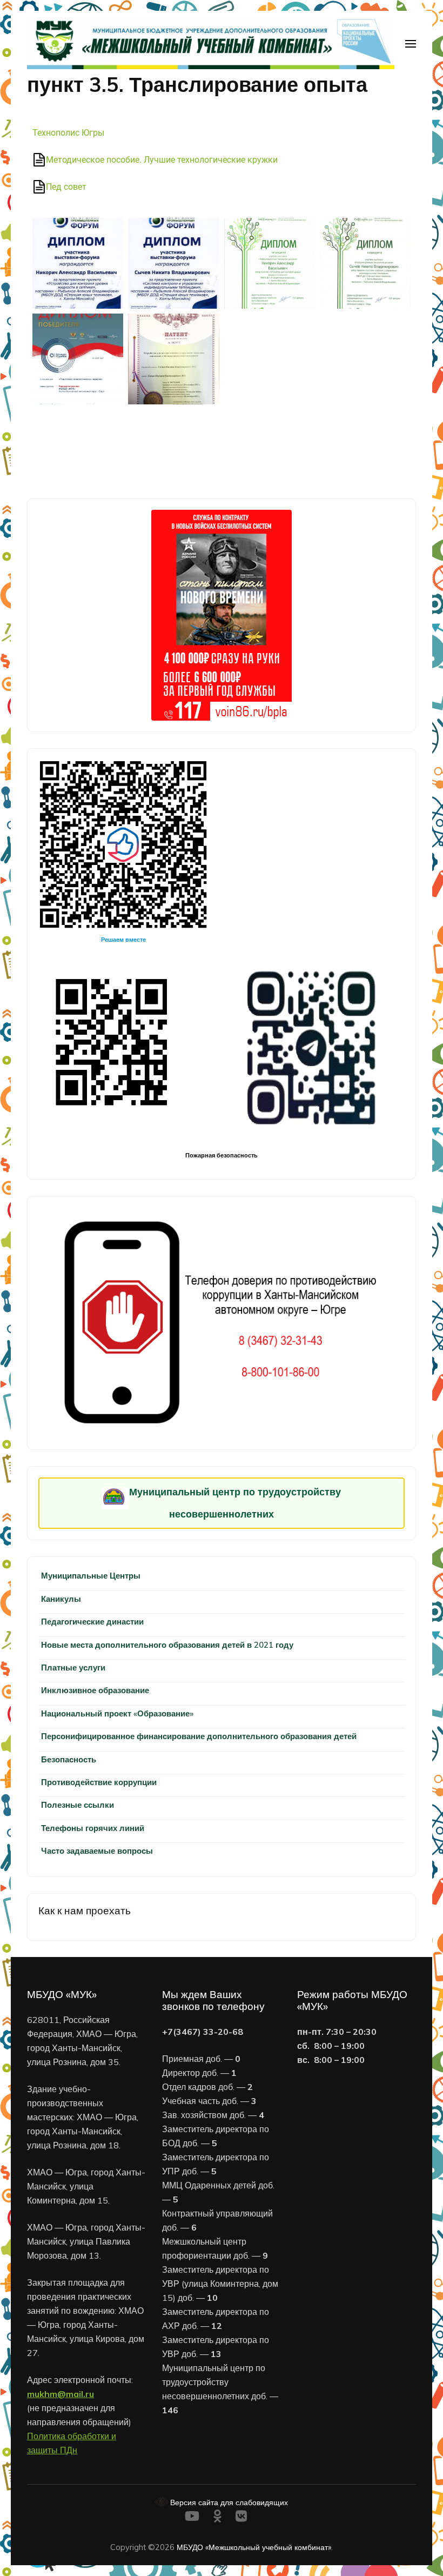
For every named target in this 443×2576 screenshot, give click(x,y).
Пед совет (66, 187)
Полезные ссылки (78, 1805)
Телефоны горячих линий (93, 1828)
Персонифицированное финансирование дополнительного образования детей (199, 1736)
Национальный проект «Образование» (117, 1713)
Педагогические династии (92, 1622)
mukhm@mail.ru (61, 2394)
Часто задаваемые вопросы (97, 1851)
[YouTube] (192, 2518)
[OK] (217, 2518)
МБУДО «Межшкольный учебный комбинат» (254, 2547)
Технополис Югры (68, 133)
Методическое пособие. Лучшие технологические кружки (162, 160)
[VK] (241, 2518)
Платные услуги (73, 1668)
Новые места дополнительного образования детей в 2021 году (167, 1645)
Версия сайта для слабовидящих (228, 2502)
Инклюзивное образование (95, 1690)
